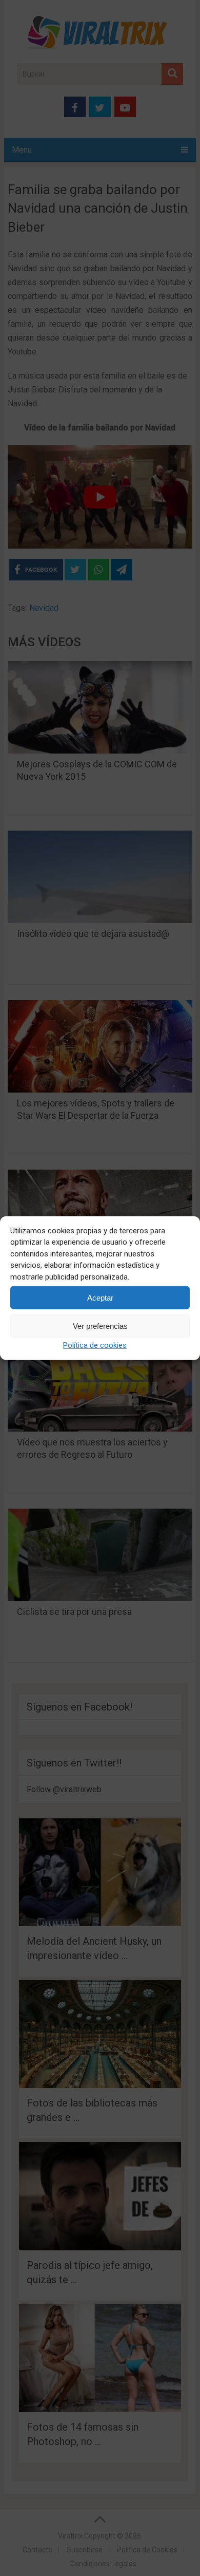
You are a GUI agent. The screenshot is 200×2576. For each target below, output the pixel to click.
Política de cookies (95, 1345)
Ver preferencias (100, 1325)
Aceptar (100, 1297)
